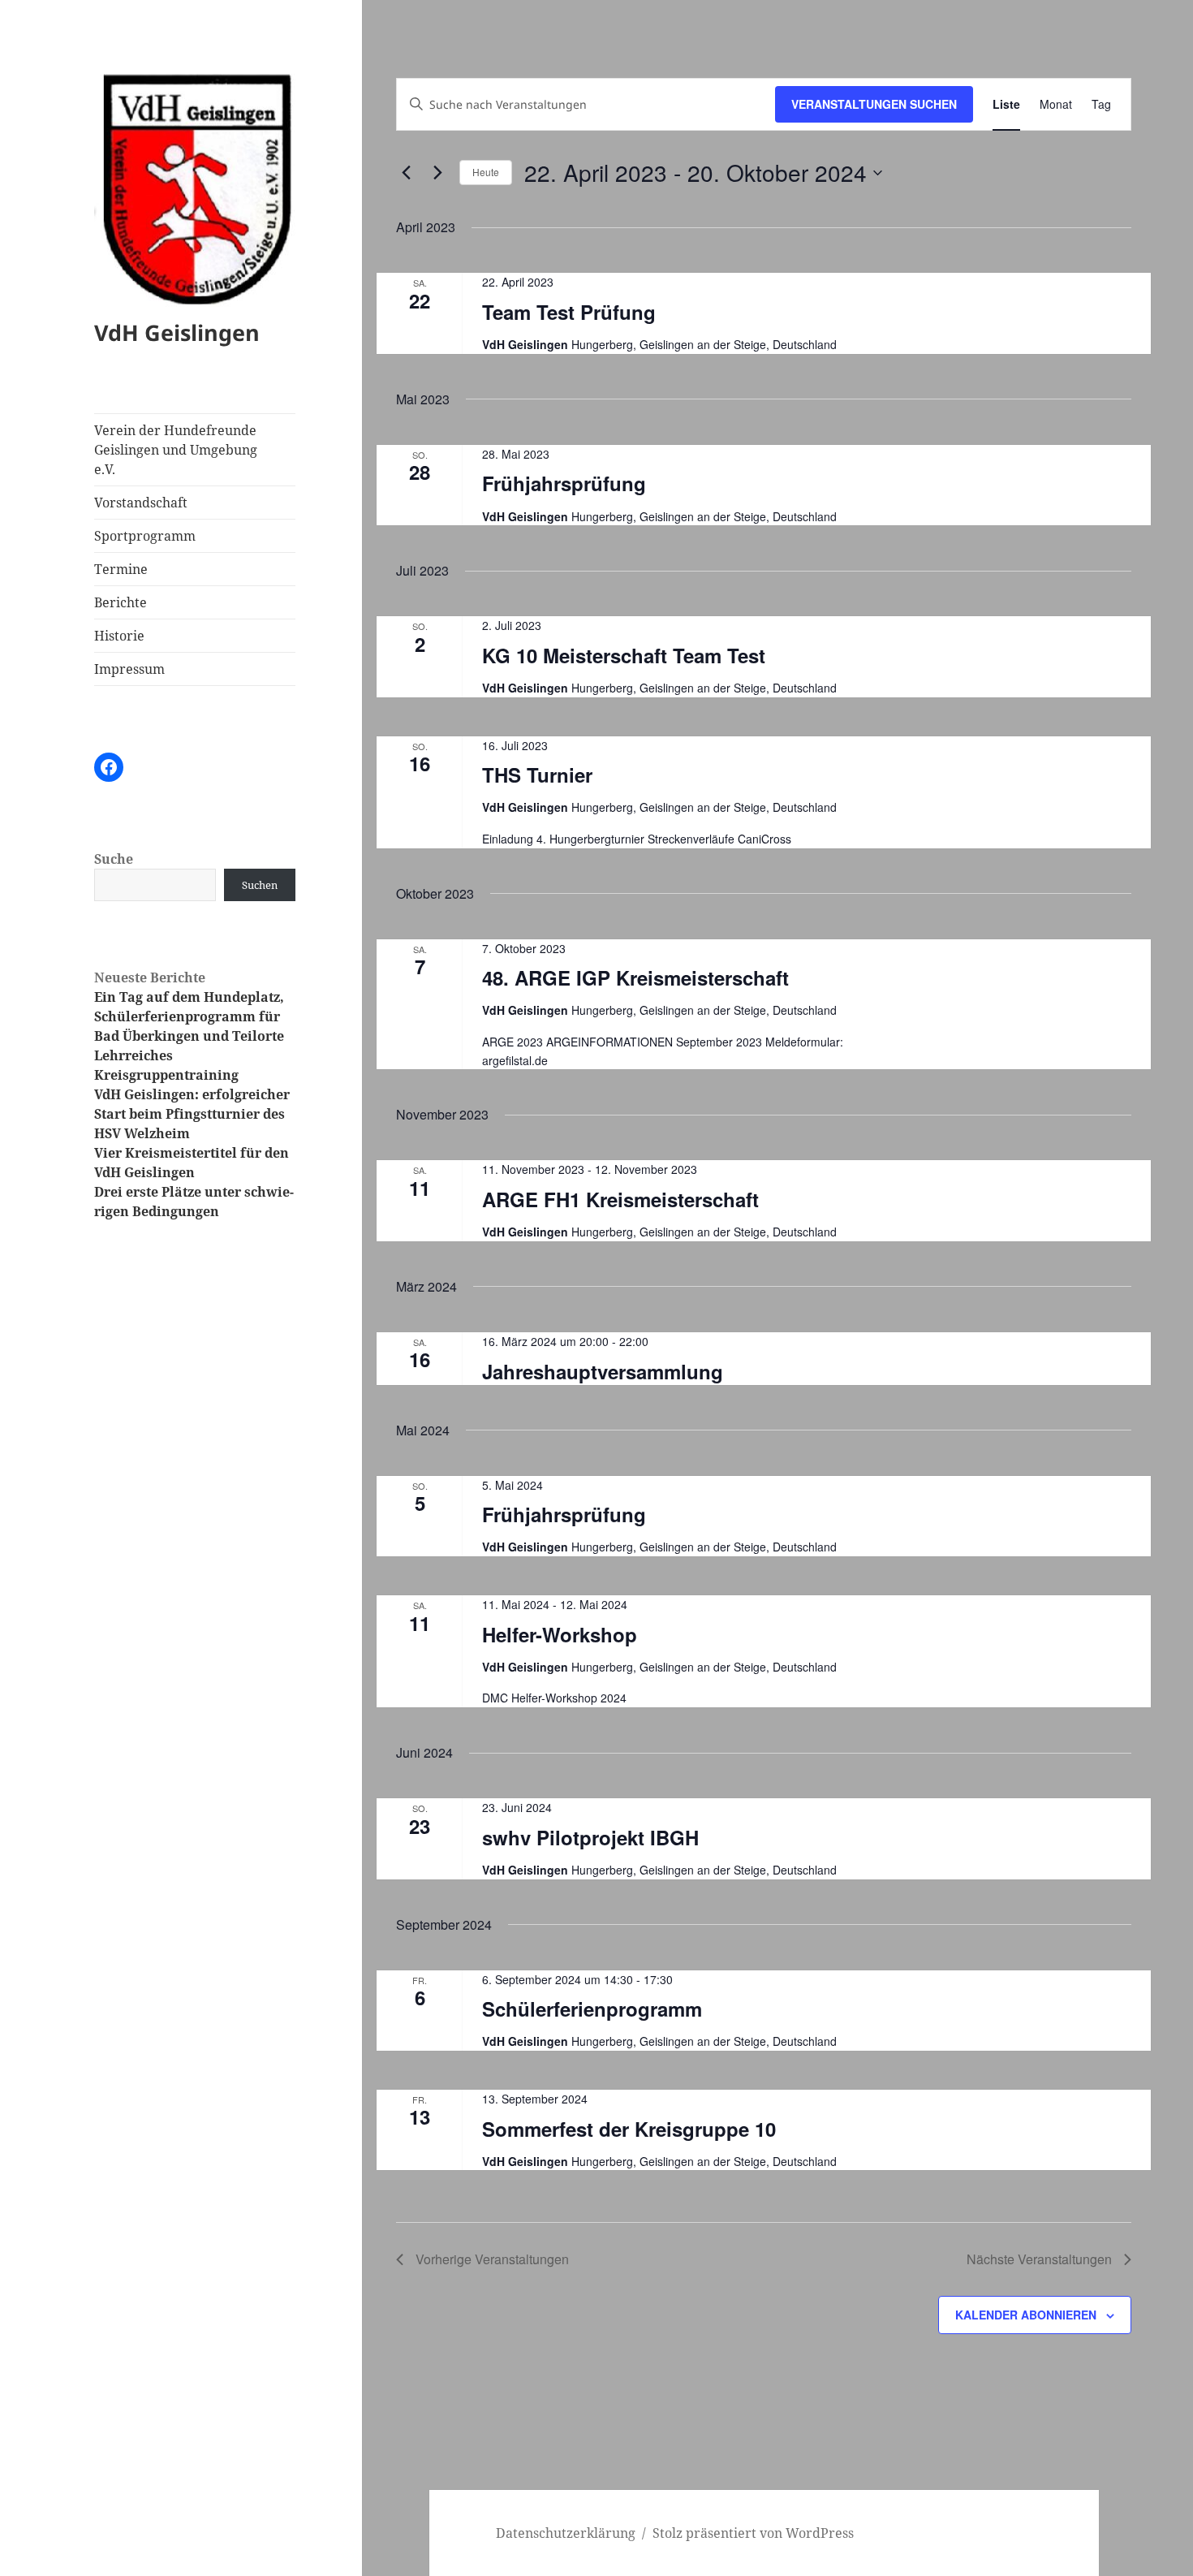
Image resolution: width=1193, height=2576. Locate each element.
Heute (486, 172)
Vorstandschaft (141, 503)
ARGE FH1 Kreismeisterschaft (620, 1199)
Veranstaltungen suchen (874, 104)
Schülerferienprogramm (592, 2009)
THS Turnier (537, 775)
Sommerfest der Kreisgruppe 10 (629, 2129)
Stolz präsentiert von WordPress (753, 2533)
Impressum (129, 669)
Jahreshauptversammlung (603, 1371)
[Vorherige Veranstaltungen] (406, 173)
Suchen (260, 885)
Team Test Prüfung (569, 312)
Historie (119, 636)
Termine (121, 569)
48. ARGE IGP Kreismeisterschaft (635, 977)
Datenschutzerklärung (566, 2533)
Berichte (121, 602)
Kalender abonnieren (1026, 2315)
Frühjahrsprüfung (564, 483)
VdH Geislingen (177, 332)
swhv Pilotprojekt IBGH (590, 1837)
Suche (114, 859)
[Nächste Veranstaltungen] (437, 173)
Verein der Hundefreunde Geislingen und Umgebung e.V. (176, 450)
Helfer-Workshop (560, 1634)
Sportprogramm (145, 536)
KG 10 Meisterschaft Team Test (624, 655)
